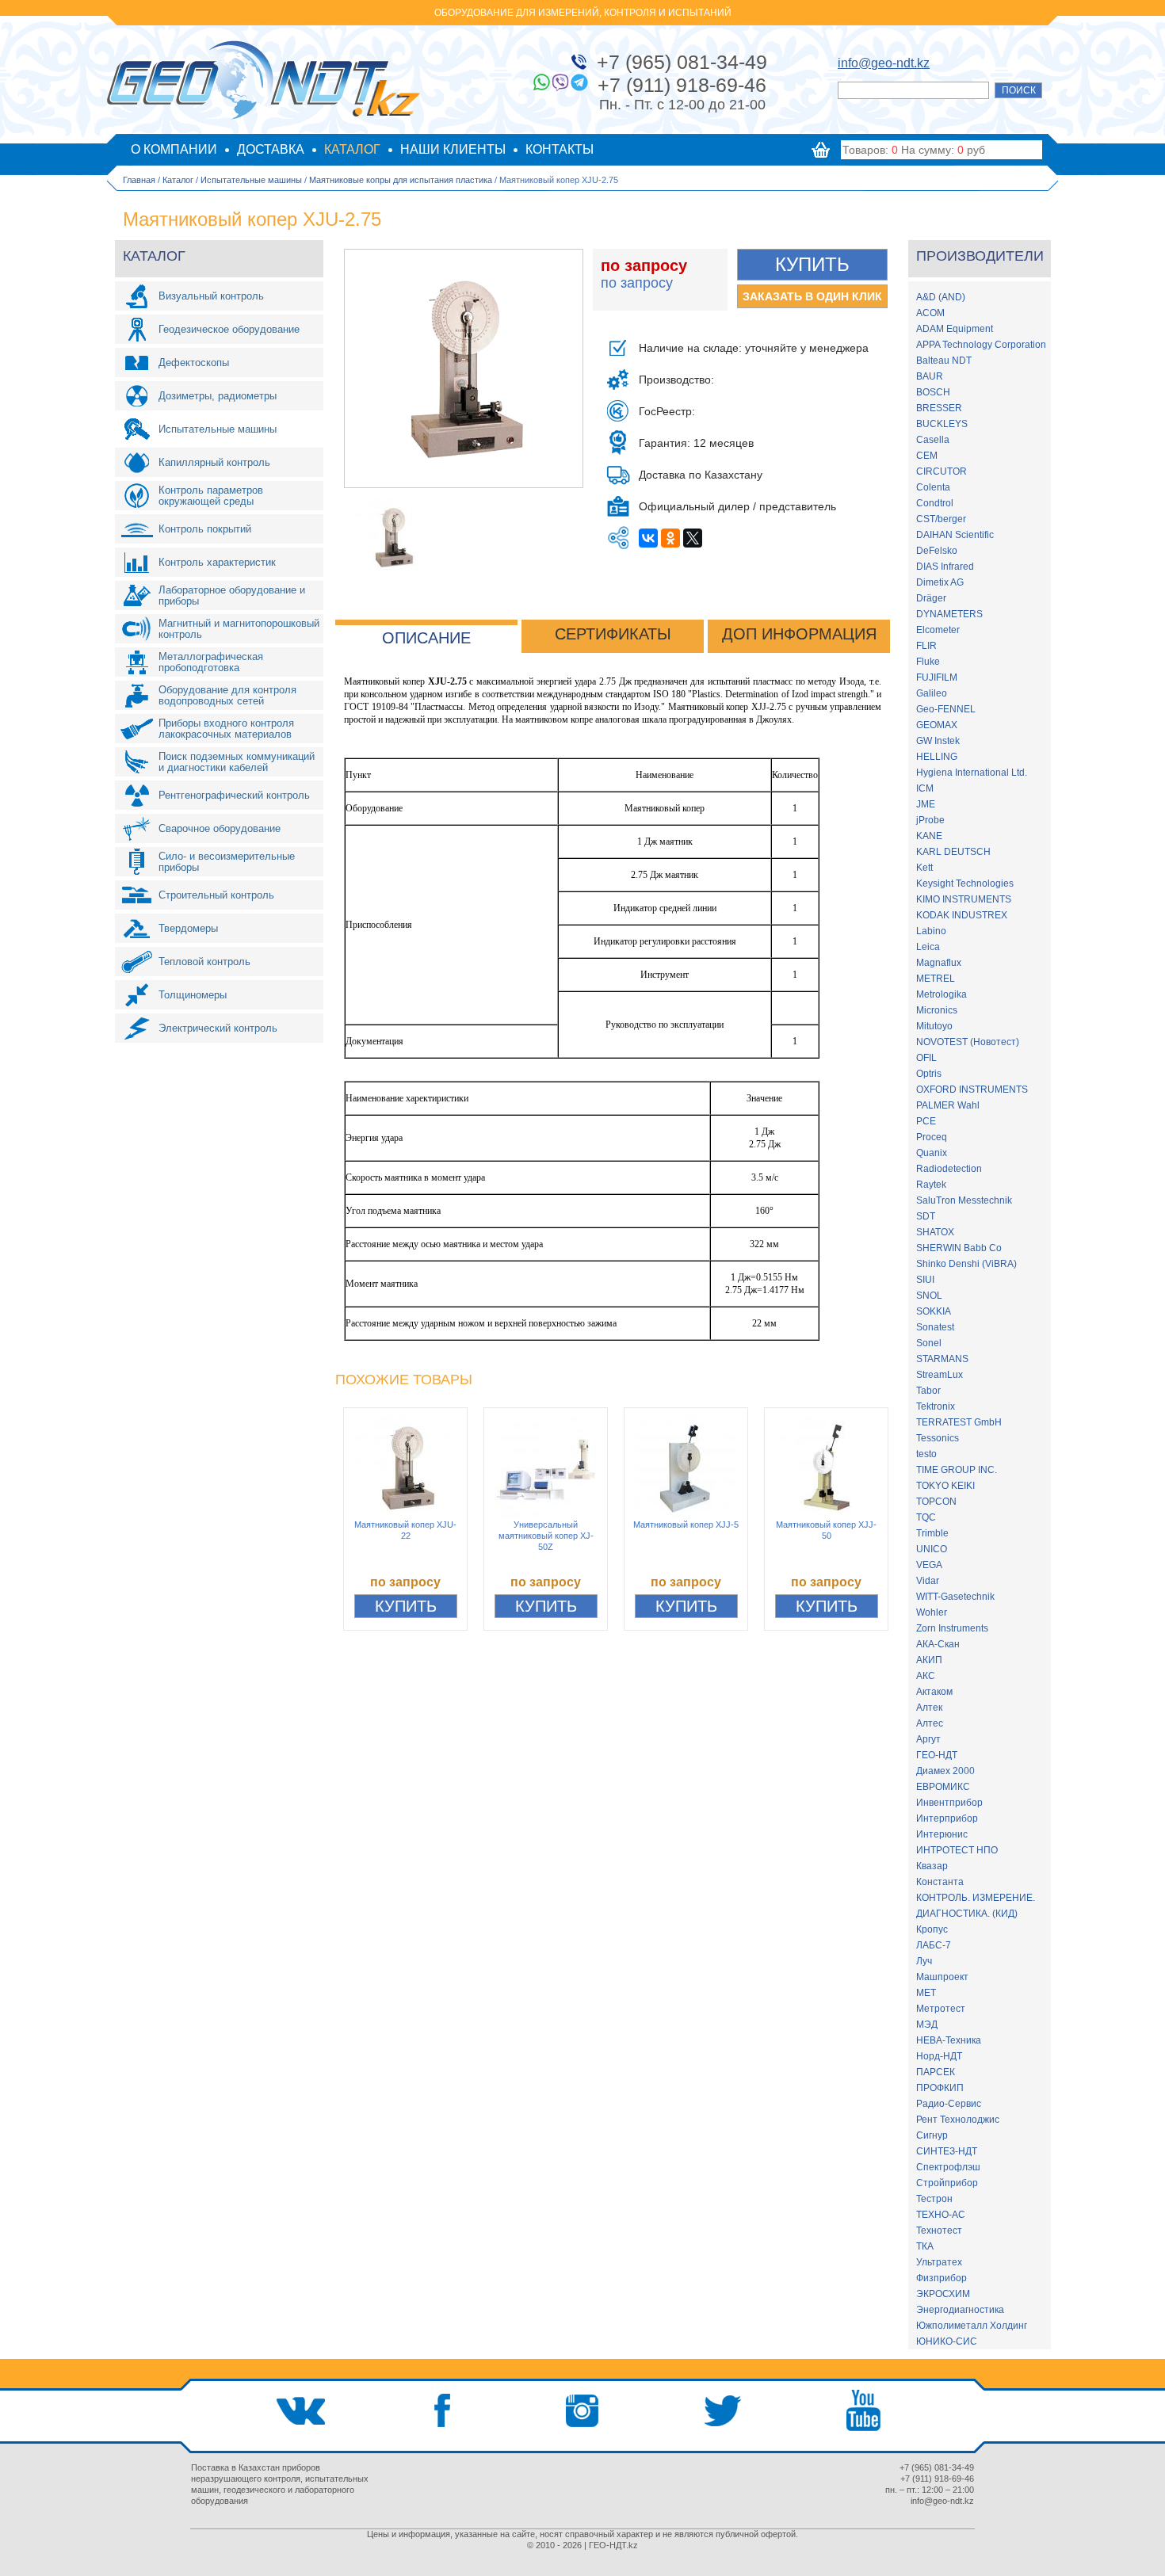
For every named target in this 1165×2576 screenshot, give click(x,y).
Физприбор (942, 2278)
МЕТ (926, 1993)
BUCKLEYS (942, 424)
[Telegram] (579, 82)
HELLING (937, 757)
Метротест (941, 2009)
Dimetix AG (940, 582)
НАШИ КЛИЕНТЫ (453, 149)
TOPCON (936, 1502)
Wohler (932, 1612)
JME (926, 804)
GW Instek (938, 741)
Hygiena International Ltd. (972, 773)
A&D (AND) (941, 297)
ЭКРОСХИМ (943, 2294)
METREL (936, 979)
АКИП (929, 1660)
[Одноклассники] (670, 538)
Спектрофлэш (948, 2167)
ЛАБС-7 (934, 1945)
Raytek (931, 1185)
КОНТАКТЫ (560, 149)
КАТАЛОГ (352, 149)
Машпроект (942, 1977)
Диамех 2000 (945, 1771)
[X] (693, 538)
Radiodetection (949, 1169)
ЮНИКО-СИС (947, 2341)
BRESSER (939, 408)
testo (926, 1454)
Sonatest (935, 1327)
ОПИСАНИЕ (426, 638)
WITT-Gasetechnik (955, 1597)
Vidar (928, 1581)
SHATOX (935, 1232)
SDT (926, 1216)
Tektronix (936, 1406)
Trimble (932, 1533)
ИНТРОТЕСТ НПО (957, 1850)
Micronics (937, 1010)
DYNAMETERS (949, 614)
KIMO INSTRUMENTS (964, 899)
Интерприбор (947, 1818)
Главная (139, 180)
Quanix (932, 1153)
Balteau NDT (944, 361)
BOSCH (933, 392)
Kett (924, 868)
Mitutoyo (934, 1026)
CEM (927, 456)
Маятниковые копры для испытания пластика (401, 180)
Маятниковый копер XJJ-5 (686, 1525)
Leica (928, 947)
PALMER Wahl (948, 1105)
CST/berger (941, 519)
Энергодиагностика (960, 2310)
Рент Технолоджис (958, 2120)
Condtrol (935, 503)
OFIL (926, 1058)
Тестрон (934, 2199)
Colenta (933, 487)
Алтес (930, 1723)
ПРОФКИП (940, 2088)
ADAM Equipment (955, 329)
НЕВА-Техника (949, 2040)
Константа (940, 1882)
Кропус (932, 1929)
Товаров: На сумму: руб (914, 150)
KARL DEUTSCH (953, 852)
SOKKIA (934, 1311)
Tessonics (938, 1438)
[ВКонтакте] (648, 538)
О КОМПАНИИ (174, 149)
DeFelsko (937, 551)
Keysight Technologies (965, 883)
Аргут (928, 1739)
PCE (926, 1121)
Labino (931, 931)
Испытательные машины (251, 180)
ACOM (930, 313)
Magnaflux (939, 963)
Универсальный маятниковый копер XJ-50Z (546, 1536)
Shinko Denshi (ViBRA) (966, 1264)
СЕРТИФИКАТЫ (613, 634)
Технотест (939, 2231)
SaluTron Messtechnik (964, 1200)
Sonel (929, 1343)
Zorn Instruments (952, 1628)
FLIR (926, 646)
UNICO (932, 1549)
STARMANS (942, 1359)
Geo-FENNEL (946, 709)
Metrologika (942, 994)
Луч (924, 1961)
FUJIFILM (937, 677)
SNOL (929, 1296)
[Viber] (560, 82)
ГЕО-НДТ (937, 1755)
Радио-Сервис (949, 2104)
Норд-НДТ (939, 2056)
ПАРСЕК (936, 2072)
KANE (929, 836)
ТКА (925, 2246)
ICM (925, 788)
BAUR (930, 376)
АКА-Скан (938, 1644)
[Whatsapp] (541, 82)
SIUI (925, 1280)
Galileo (932, 693)
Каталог (178, 180)
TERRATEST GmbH (959, 1422)
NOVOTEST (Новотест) (968, 1042)
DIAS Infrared (945, 567)
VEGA (929, 1565)
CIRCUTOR (942, 471)
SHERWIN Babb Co (959, 1248)
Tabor (928, 1391)
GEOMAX (937, 725)
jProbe (930, 820)
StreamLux (940, 1375)
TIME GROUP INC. (957, 1470)
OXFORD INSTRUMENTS (972, 1090)
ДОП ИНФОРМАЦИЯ (799, 634)
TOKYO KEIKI (945, 1486)
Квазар (932, 1866)
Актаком (934, 1692)
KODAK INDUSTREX (962, 915)
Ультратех (939, 2262)
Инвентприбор (949, 1803)
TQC (926, 1517)
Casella (933, 440)
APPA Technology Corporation (981, 345)
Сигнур (932, 2135)
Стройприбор (947, 2183)
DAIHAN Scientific (955, 535)
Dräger (931, 598)
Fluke (928, 662)
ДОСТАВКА (271, 149)
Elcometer (938, 630)
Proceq (932, 1137)
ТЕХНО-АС (941, 2215)
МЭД (927, 2025)
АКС (926, 1676)
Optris (929, 1074)
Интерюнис (942, 1834)
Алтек (929, 1708)
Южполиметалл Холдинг (972, 2326)
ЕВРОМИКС (943, 1787)
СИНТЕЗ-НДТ (947, 2151)
